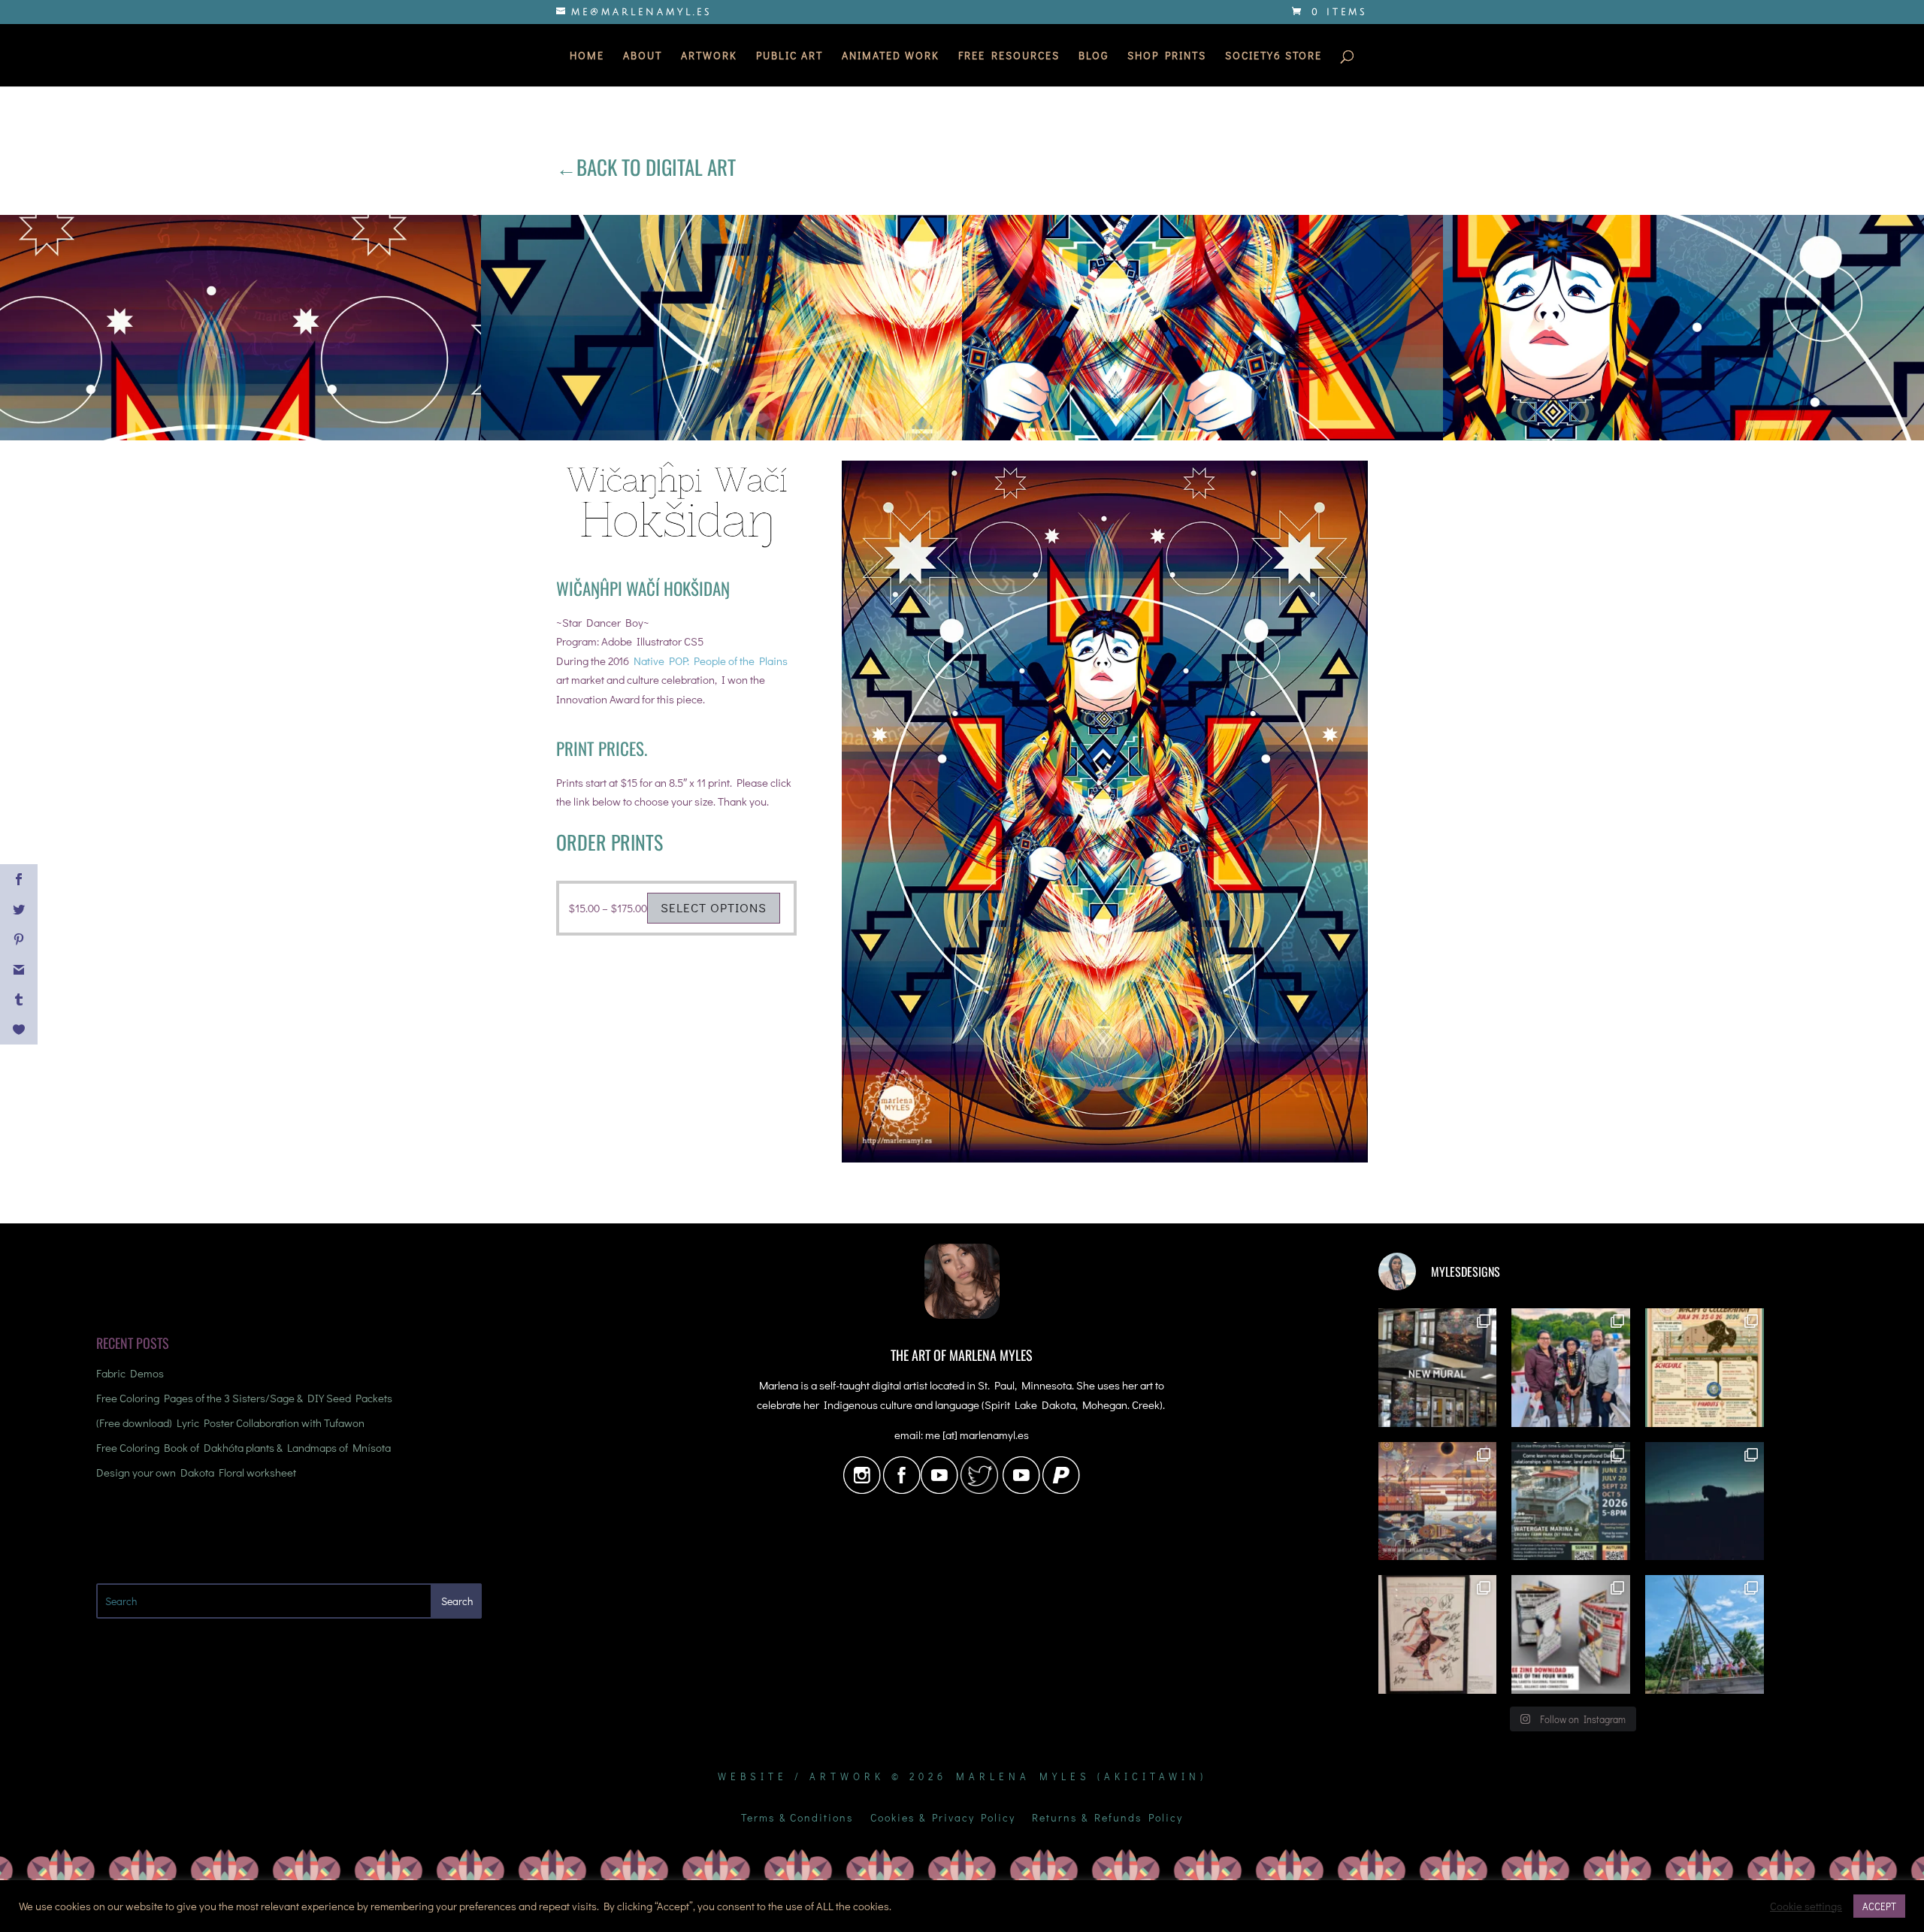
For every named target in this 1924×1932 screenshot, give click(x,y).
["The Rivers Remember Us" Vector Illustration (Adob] (1438, 1501)
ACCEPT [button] (1879, 1906)
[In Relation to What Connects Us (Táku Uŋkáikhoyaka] (1438, 1368)
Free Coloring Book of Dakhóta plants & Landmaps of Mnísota (244, 1447)
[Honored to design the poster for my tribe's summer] (1705, 1368)
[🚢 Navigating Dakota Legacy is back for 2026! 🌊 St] (1571, 1501)
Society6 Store (1274, 56)
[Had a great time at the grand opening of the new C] (1438, 1634)
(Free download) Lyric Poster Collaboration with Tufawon (230, 1423)
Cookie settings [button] (1806, 1906)
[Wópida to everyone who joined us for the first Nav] (1571, 1368)
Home (587, 56)
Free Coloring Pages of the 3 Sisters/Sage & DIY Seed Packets (244, 1398)
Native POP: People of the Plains (711, 661)
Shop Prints (1167, 56)
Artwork (709, 56)
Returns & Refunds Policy (1107, 1819)
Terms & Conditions (797, 1819)
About (643, 56)
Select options (714, 907)
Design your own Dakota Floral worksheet (196, 1472)
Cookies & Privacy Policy (943, 1819)
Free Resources (1009, 56)
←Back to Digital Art (646, 167)
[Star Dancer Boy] (1105, 1163)
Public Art (790, 56)
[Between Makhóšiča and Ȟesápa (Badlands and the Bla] (1705, 1501)
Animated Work (891, 56)
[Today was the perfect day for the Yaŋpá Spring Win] (1705, 1634)
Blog (1094, 56)
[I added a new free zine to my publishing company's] (1571, 1634)
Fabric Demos (130, 1373)
